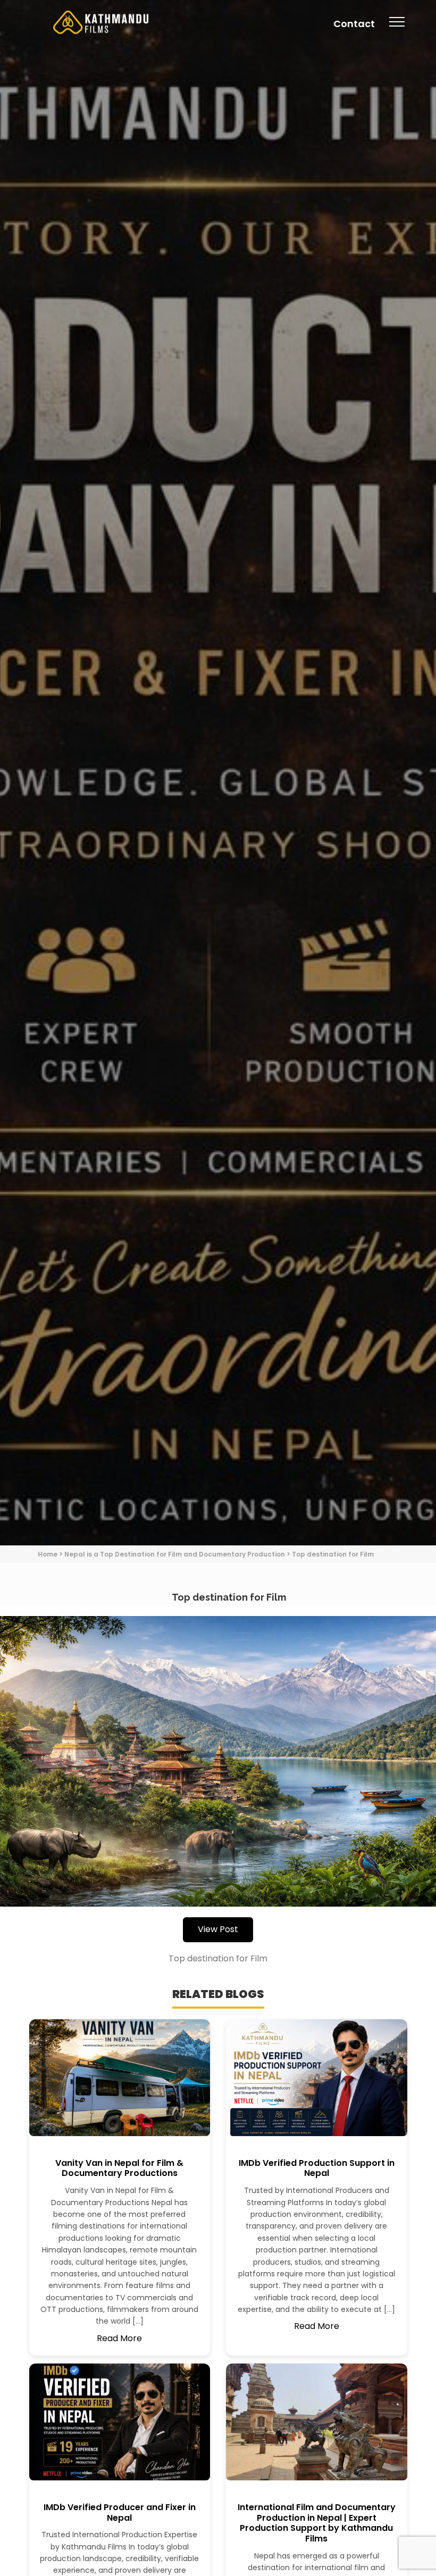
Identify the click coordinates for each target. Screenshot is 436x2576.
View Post (218, 1929)
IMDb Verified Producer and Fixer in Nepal (120, 2513)
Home (48, 1554)
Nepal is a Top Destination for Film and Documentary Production (175, 1554)
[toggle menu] (397, 29)
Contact (354, 24)
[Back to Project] (218, 1761)
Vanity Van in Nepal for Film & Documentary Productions (119, 2168)
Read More (119, 2338)
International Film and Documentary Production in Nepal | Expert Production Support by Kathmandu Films (317, 2523)
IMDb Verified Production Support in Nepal (317, 2168)
